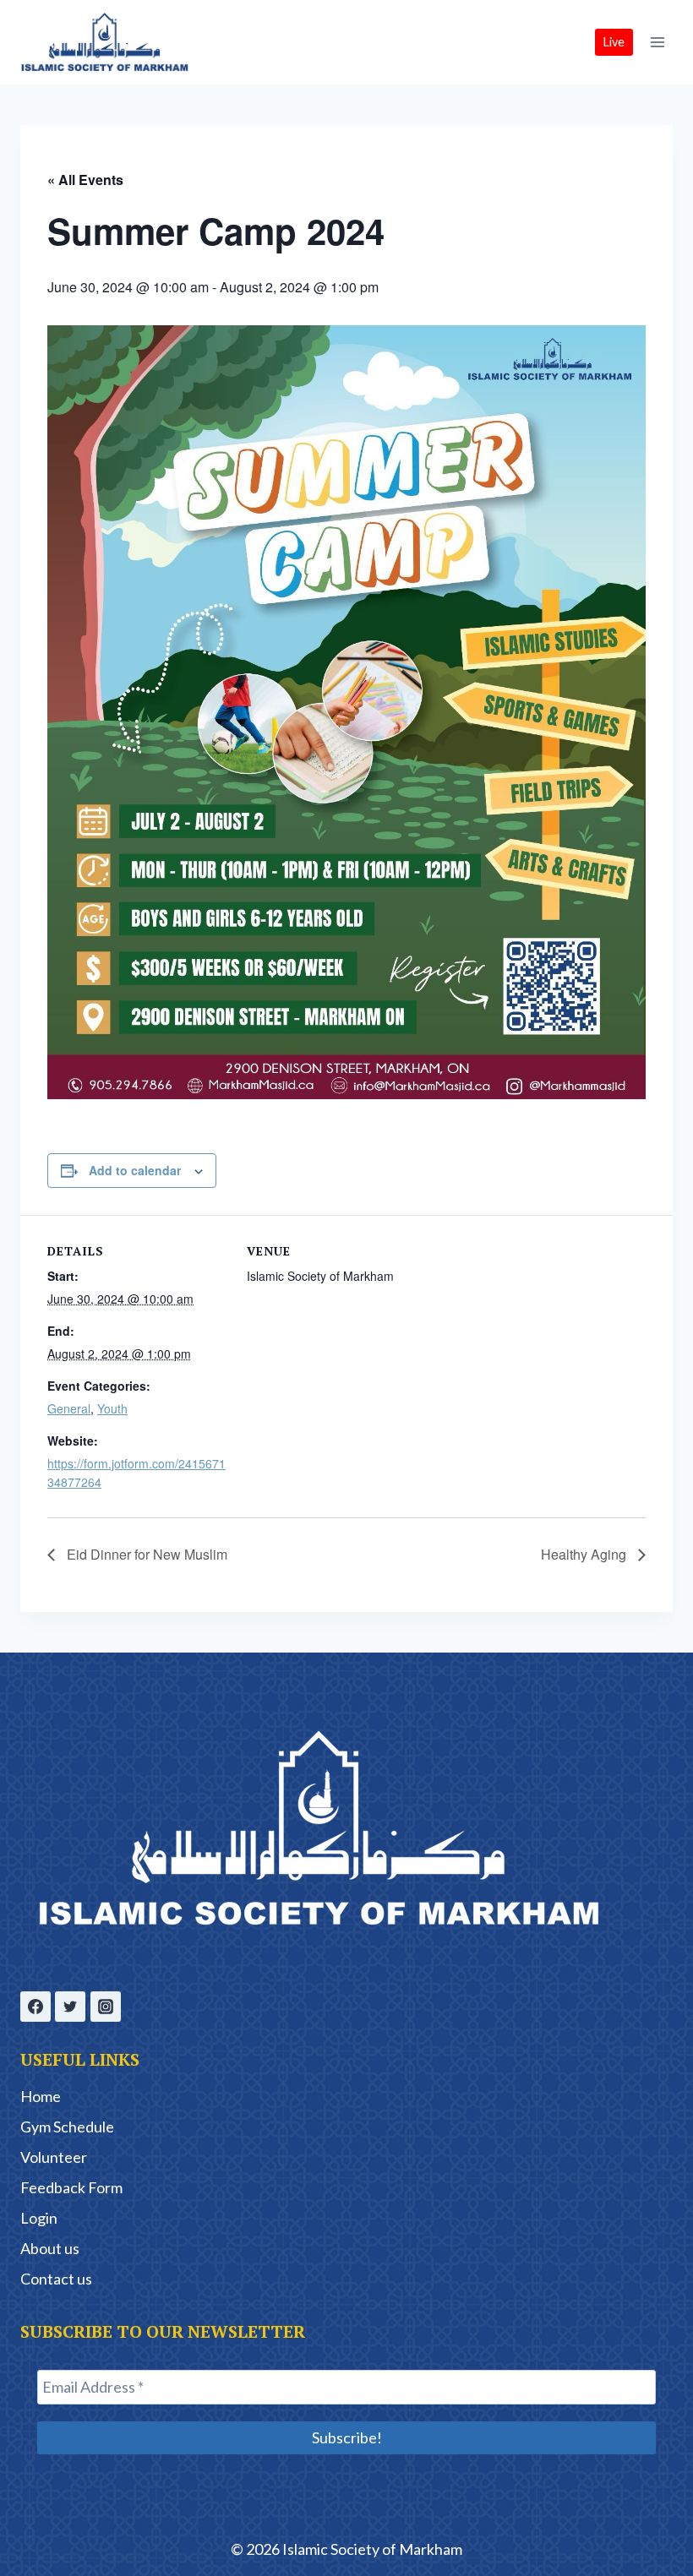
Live (614, 42)
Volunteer (54, 2157)
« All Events (85, 180)
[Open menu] (657, 42)
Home (41, 2096)
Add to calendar (135, 1170)
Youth (112, 1408)
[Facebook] (35, 2007)
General (69, 1408)
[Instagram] (106, 2007)
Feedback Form (71, 2187)
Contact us (56, 2279)
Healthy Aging (585, 1554)
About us (50, 2248)
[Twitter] (70, 2007)
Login (39, 2218)
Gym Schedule (67, 2127)
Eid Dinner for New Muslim (145, 1554)
